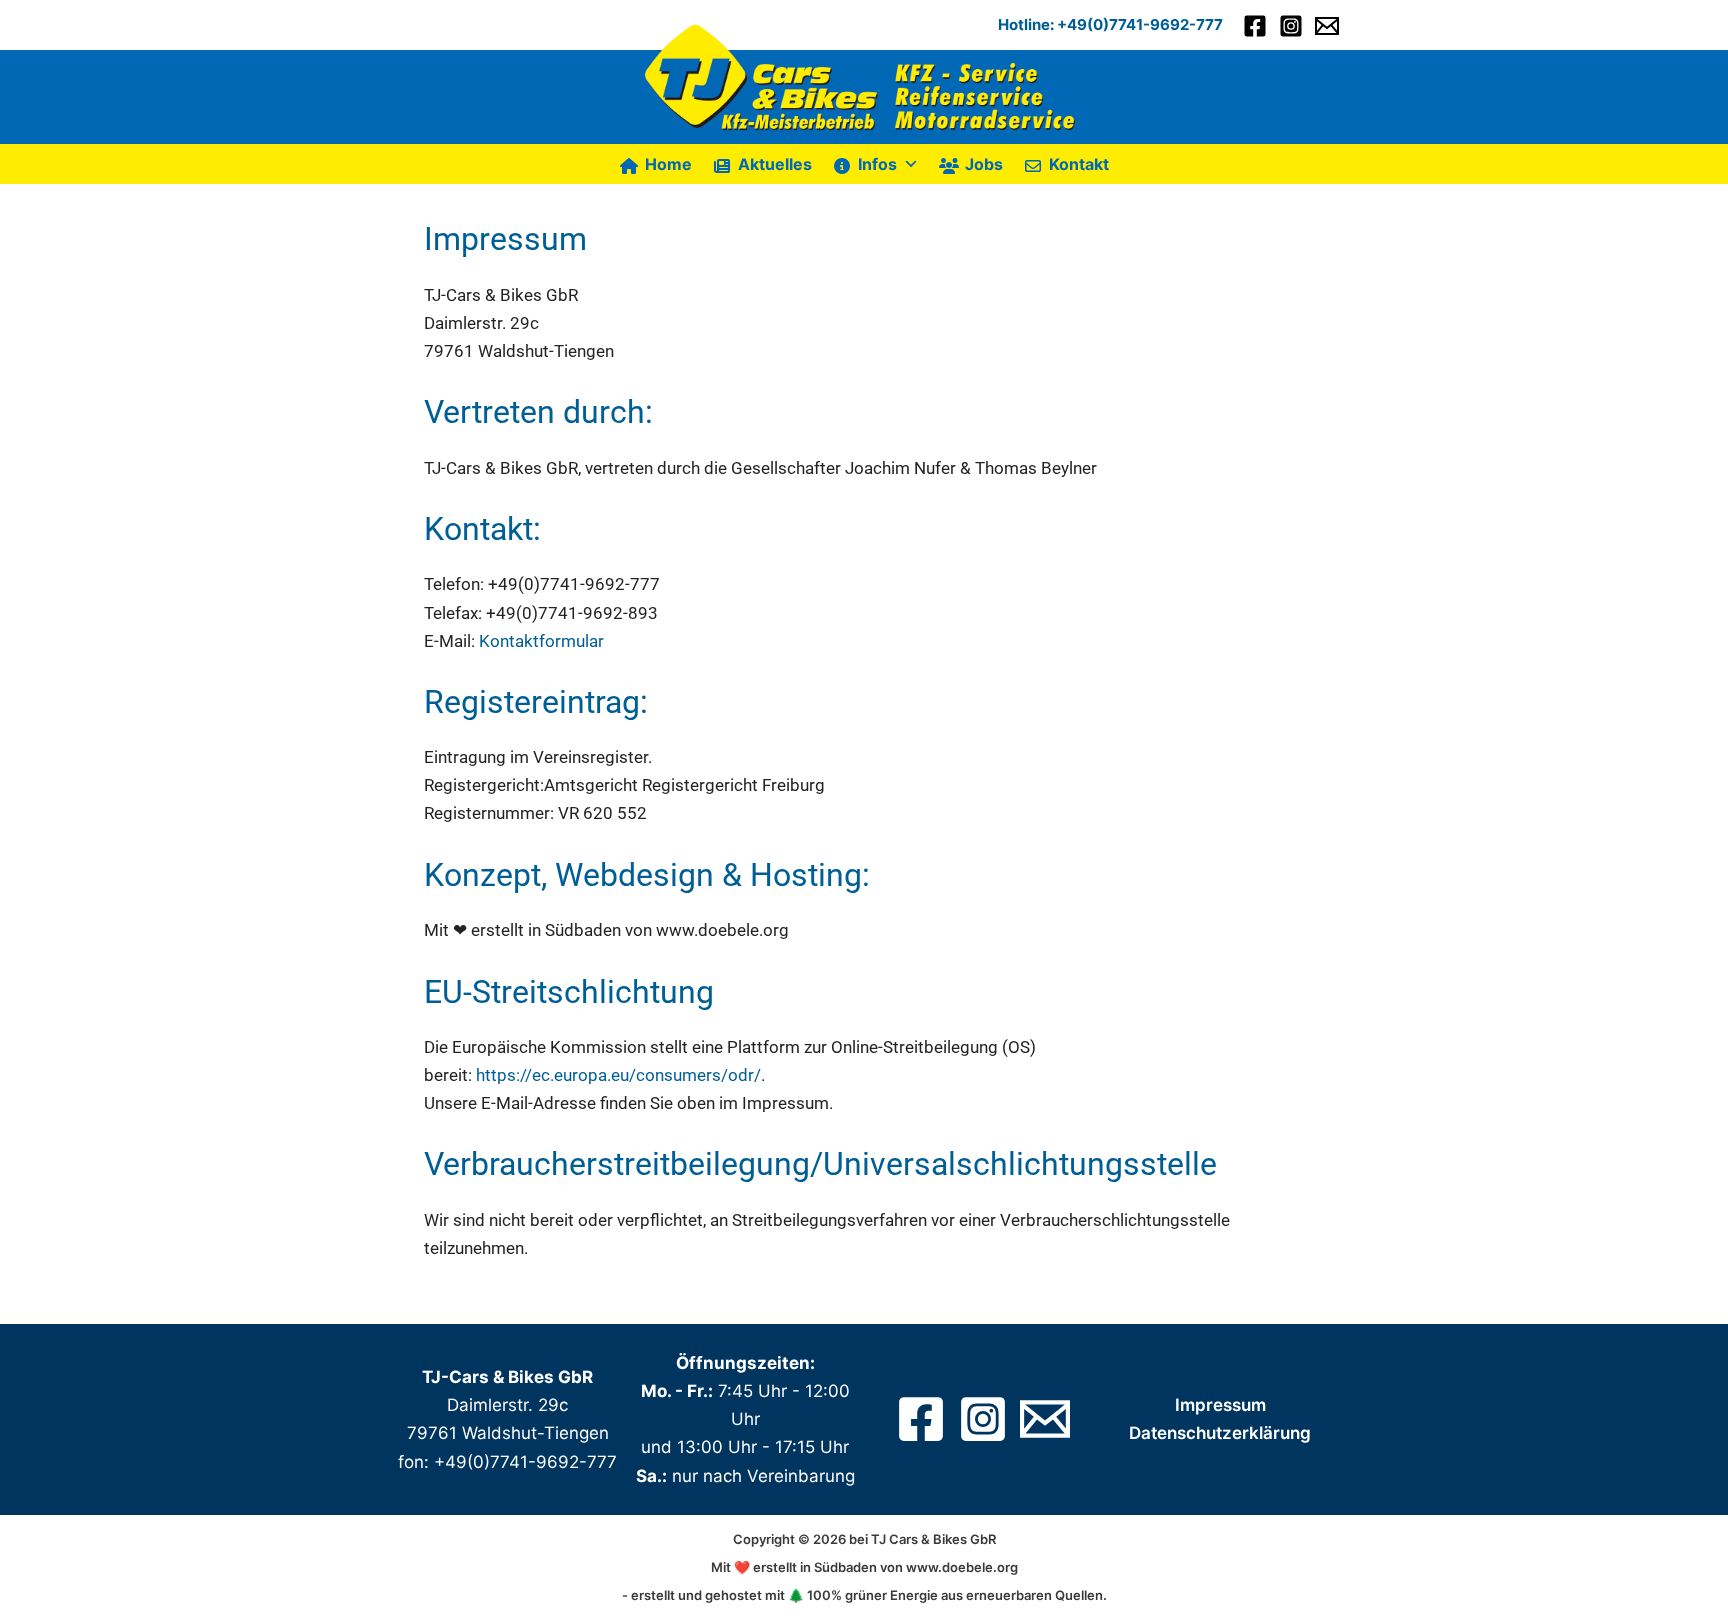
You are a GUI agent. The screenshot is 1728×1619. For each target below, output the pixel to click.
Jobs (984, 164)
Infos (877, 164)
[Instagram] (1291, 26)
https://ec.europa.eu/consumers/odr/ (618, 1075)
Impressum (1220, 1405)
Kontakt (1079, 164)
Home (668, 164)
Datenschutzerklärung (1220, 1433)
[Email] (1327, 26)
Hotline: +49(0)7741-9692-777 (1110, 24)
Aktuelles (775, 164)
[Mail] (1045, 1419)
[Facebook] (1255, 26)
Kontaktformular (541, 641)
